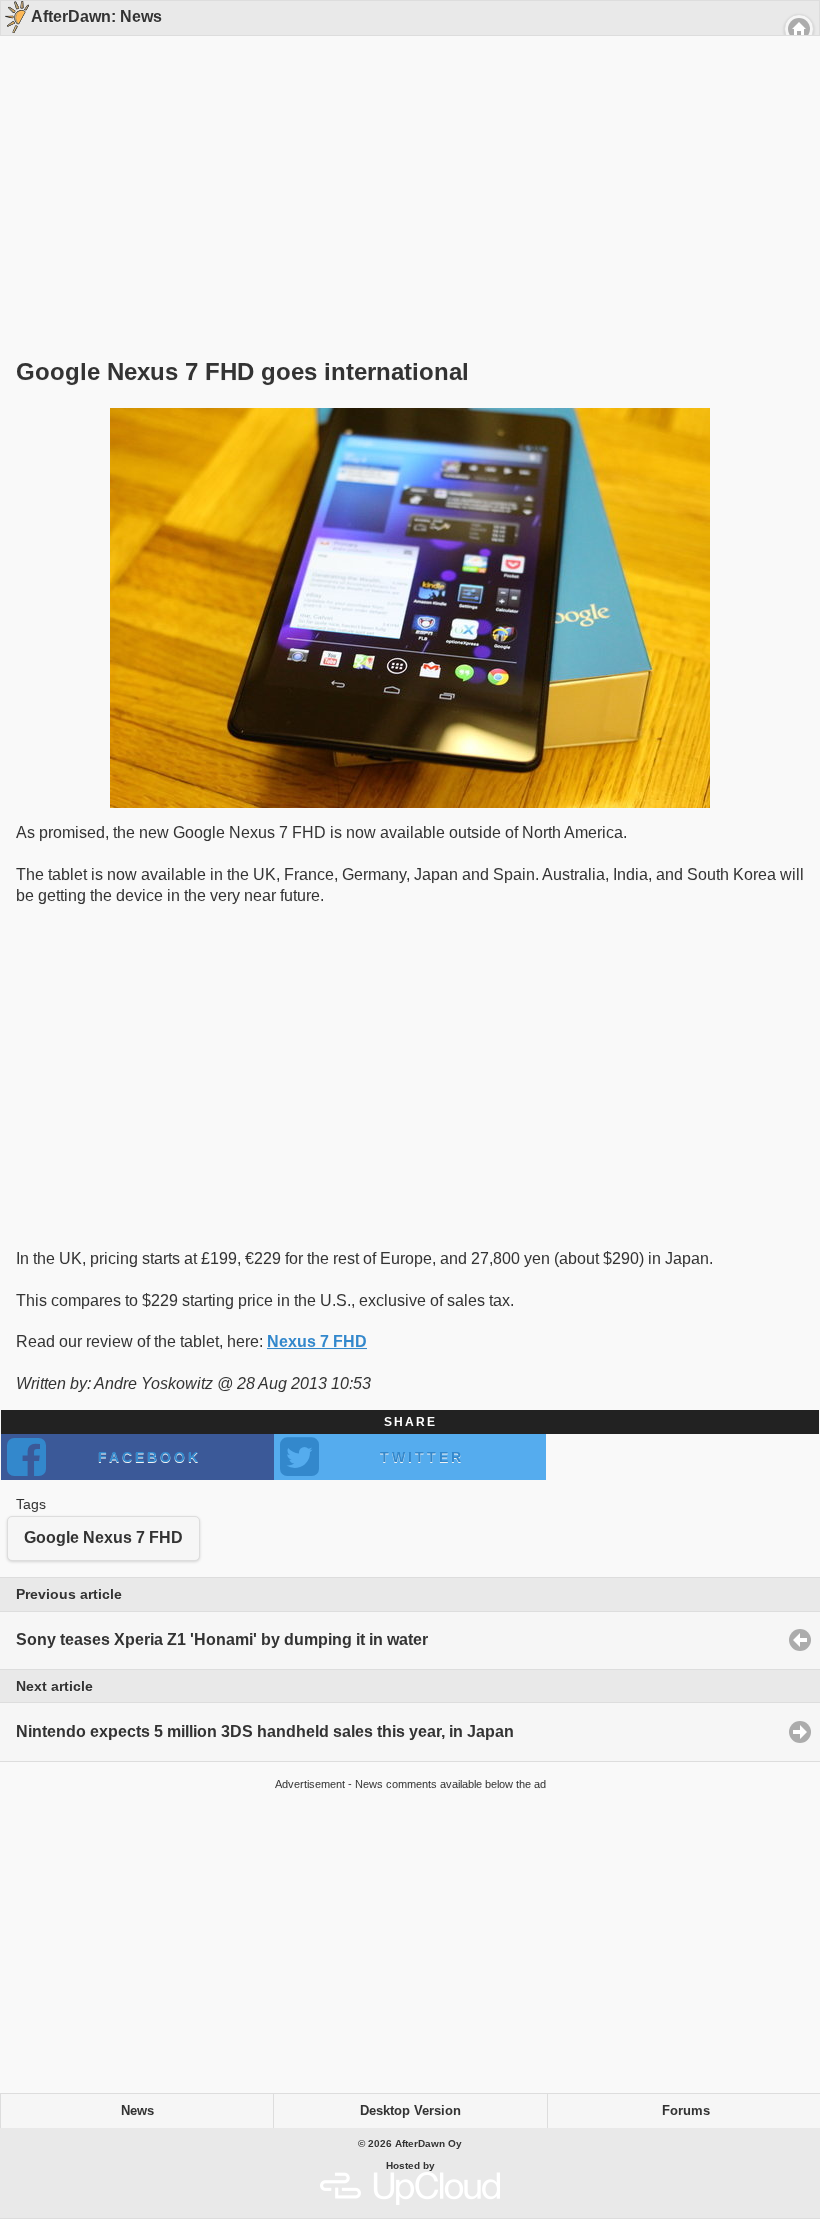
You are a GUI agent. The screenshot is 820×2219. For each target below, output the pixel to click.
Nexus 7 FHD (317, 1341)
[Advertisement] (403, 162)
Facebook (149, 1457)
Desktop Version (410, 2111)
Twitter (422, 1457)
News (137, 2111)
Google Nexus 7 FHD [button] (103, 1537)
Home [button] (799, 29)
